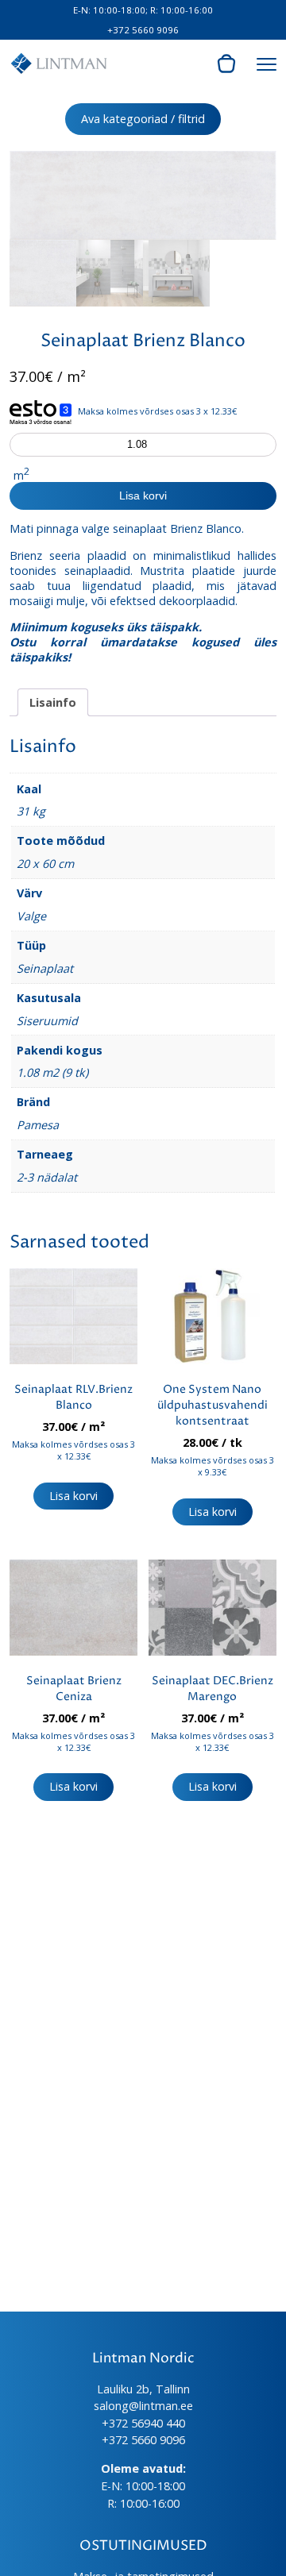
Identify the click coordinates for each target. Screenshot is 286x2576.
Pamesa (38, 1125)
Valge (31, 916)
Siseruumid (47, 1021)
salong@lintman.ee (143, 2406)
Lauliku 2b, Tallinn (143, 2389)
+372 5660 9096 (143, 30)
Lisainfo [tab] (53, 702)
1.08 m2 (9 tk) (52, 1072)
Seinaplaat (45, 968)
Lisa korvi (143, 496)
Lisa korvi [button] (73, 1496)
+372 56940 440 (143, 2423)
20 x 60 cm (45, 864)
